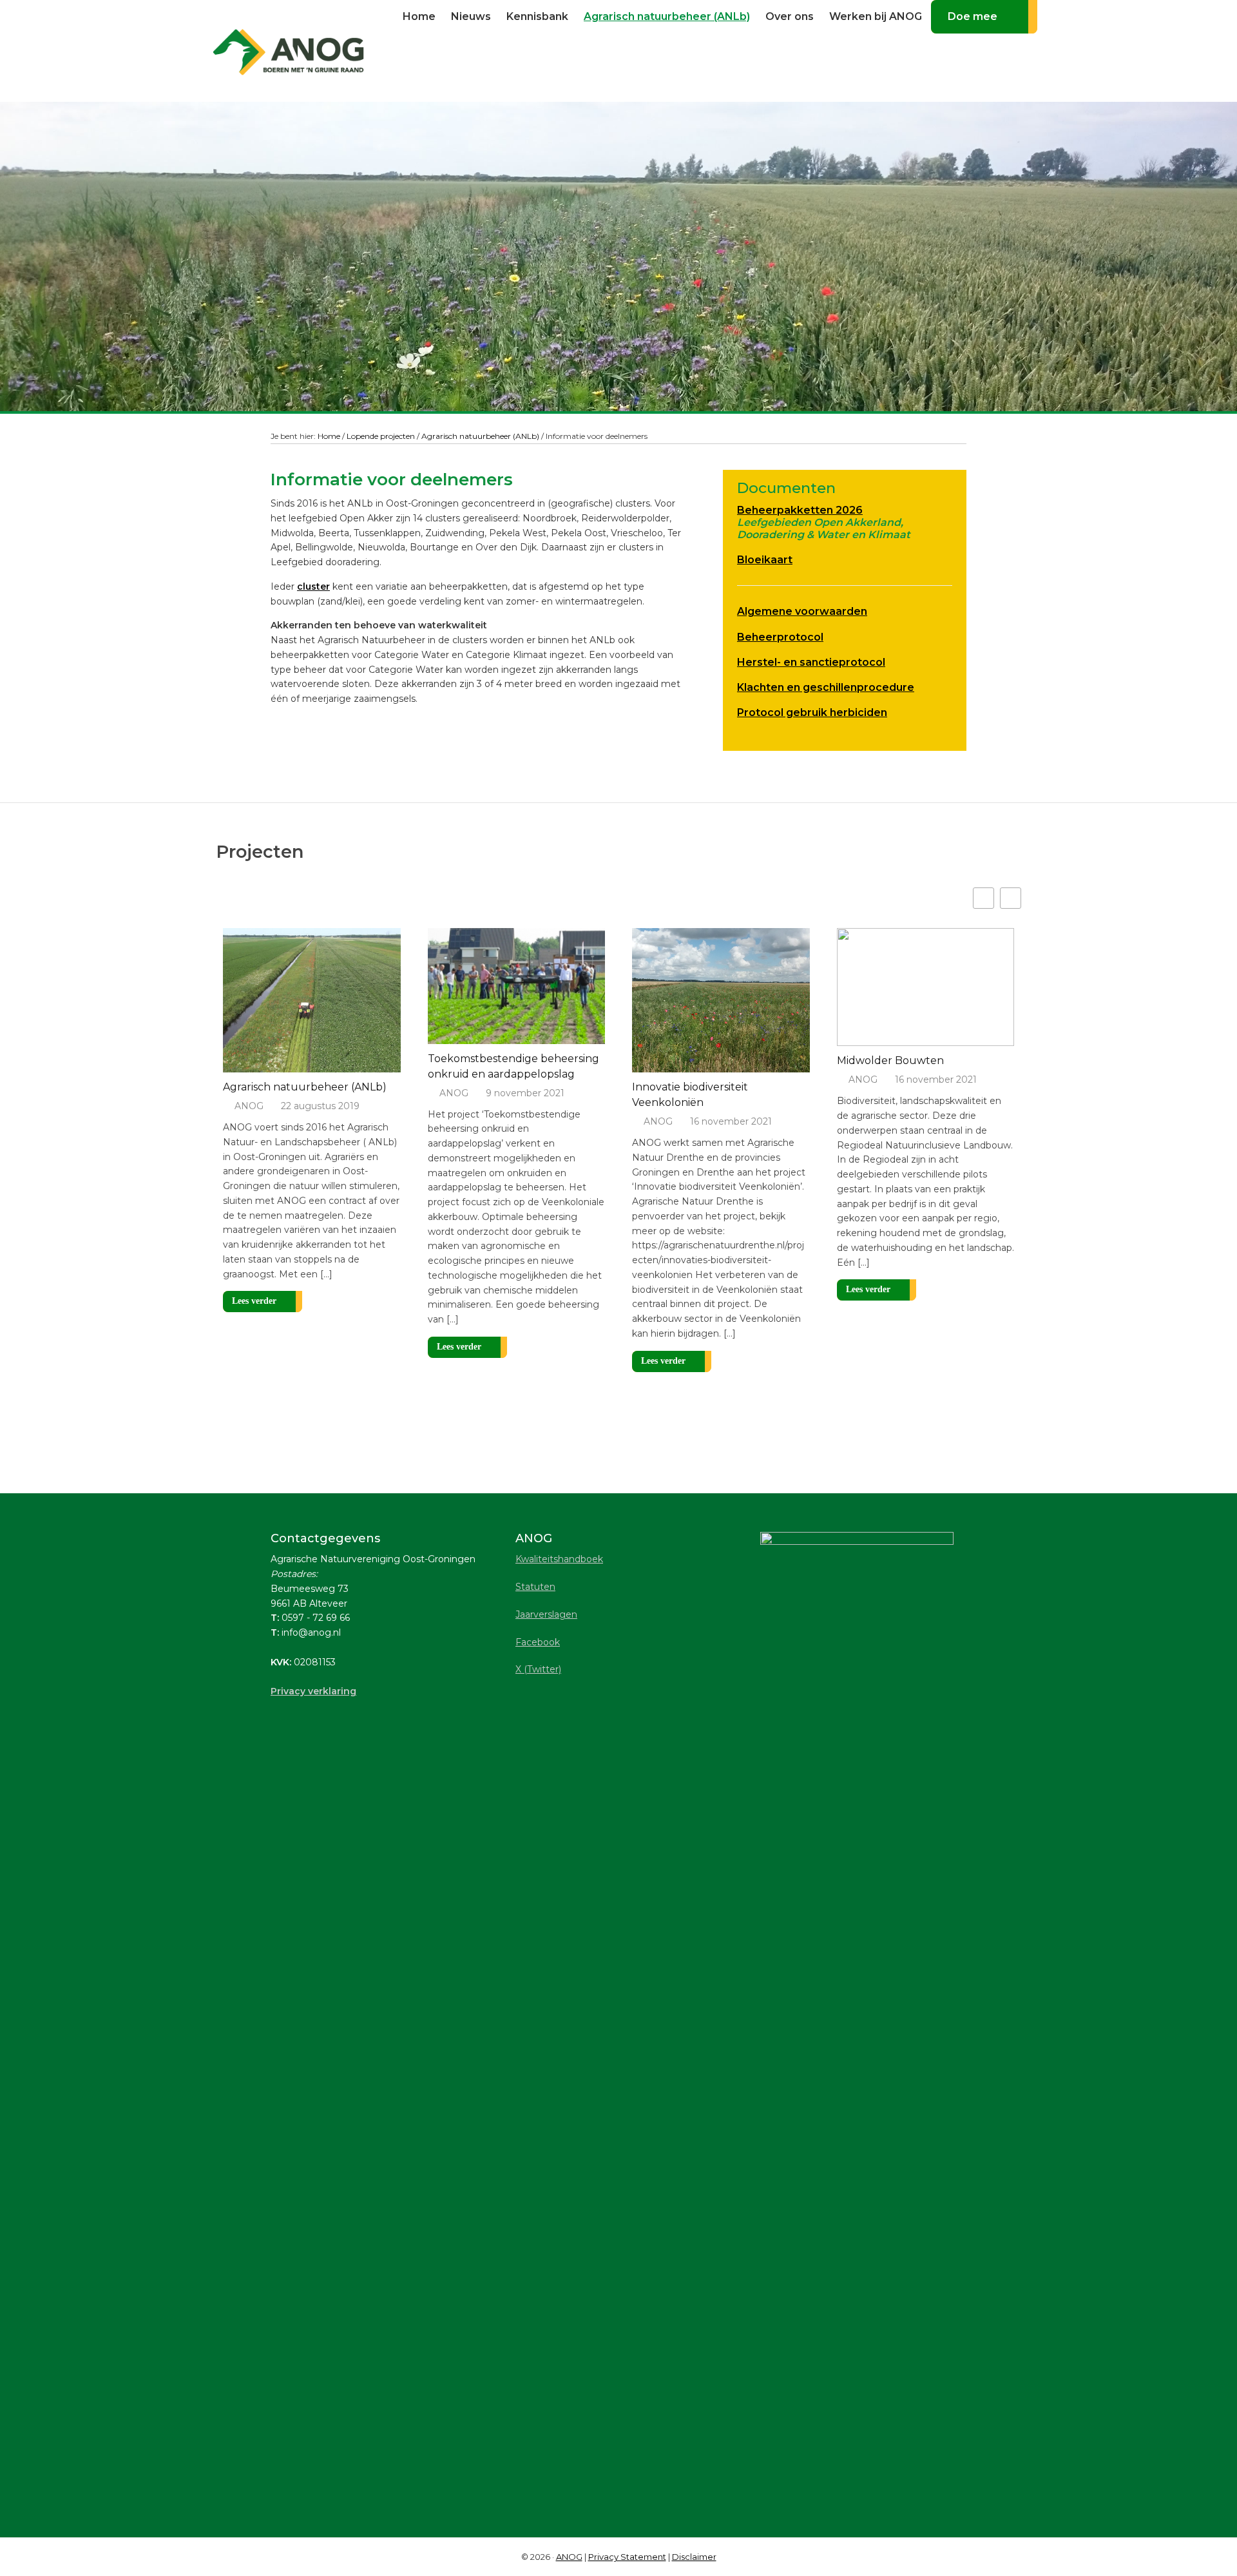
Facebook (538, 1642)
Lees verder (254, 1301)
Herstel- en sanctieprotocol (811, 662)
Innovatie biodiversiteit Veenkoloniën (690, 1095)
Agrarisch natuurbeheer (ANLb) (305, 1087)
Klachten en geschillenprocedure (826, 687)
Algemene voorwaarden (802, 611)
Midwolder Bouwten (890, 1060)
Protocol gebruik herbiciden (812, 712)
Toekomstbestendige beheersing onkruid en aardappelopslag (513, 1066)
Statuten (535, 1587)
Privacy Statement (627, 2557)
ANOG (249, 1106)
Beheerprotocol (780, 637)
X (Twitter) (538, 1669)
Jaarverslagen (546, 1614)
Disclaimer (694, 2557)
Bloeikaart (765, 560)
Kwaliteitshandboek (559, 1559)
